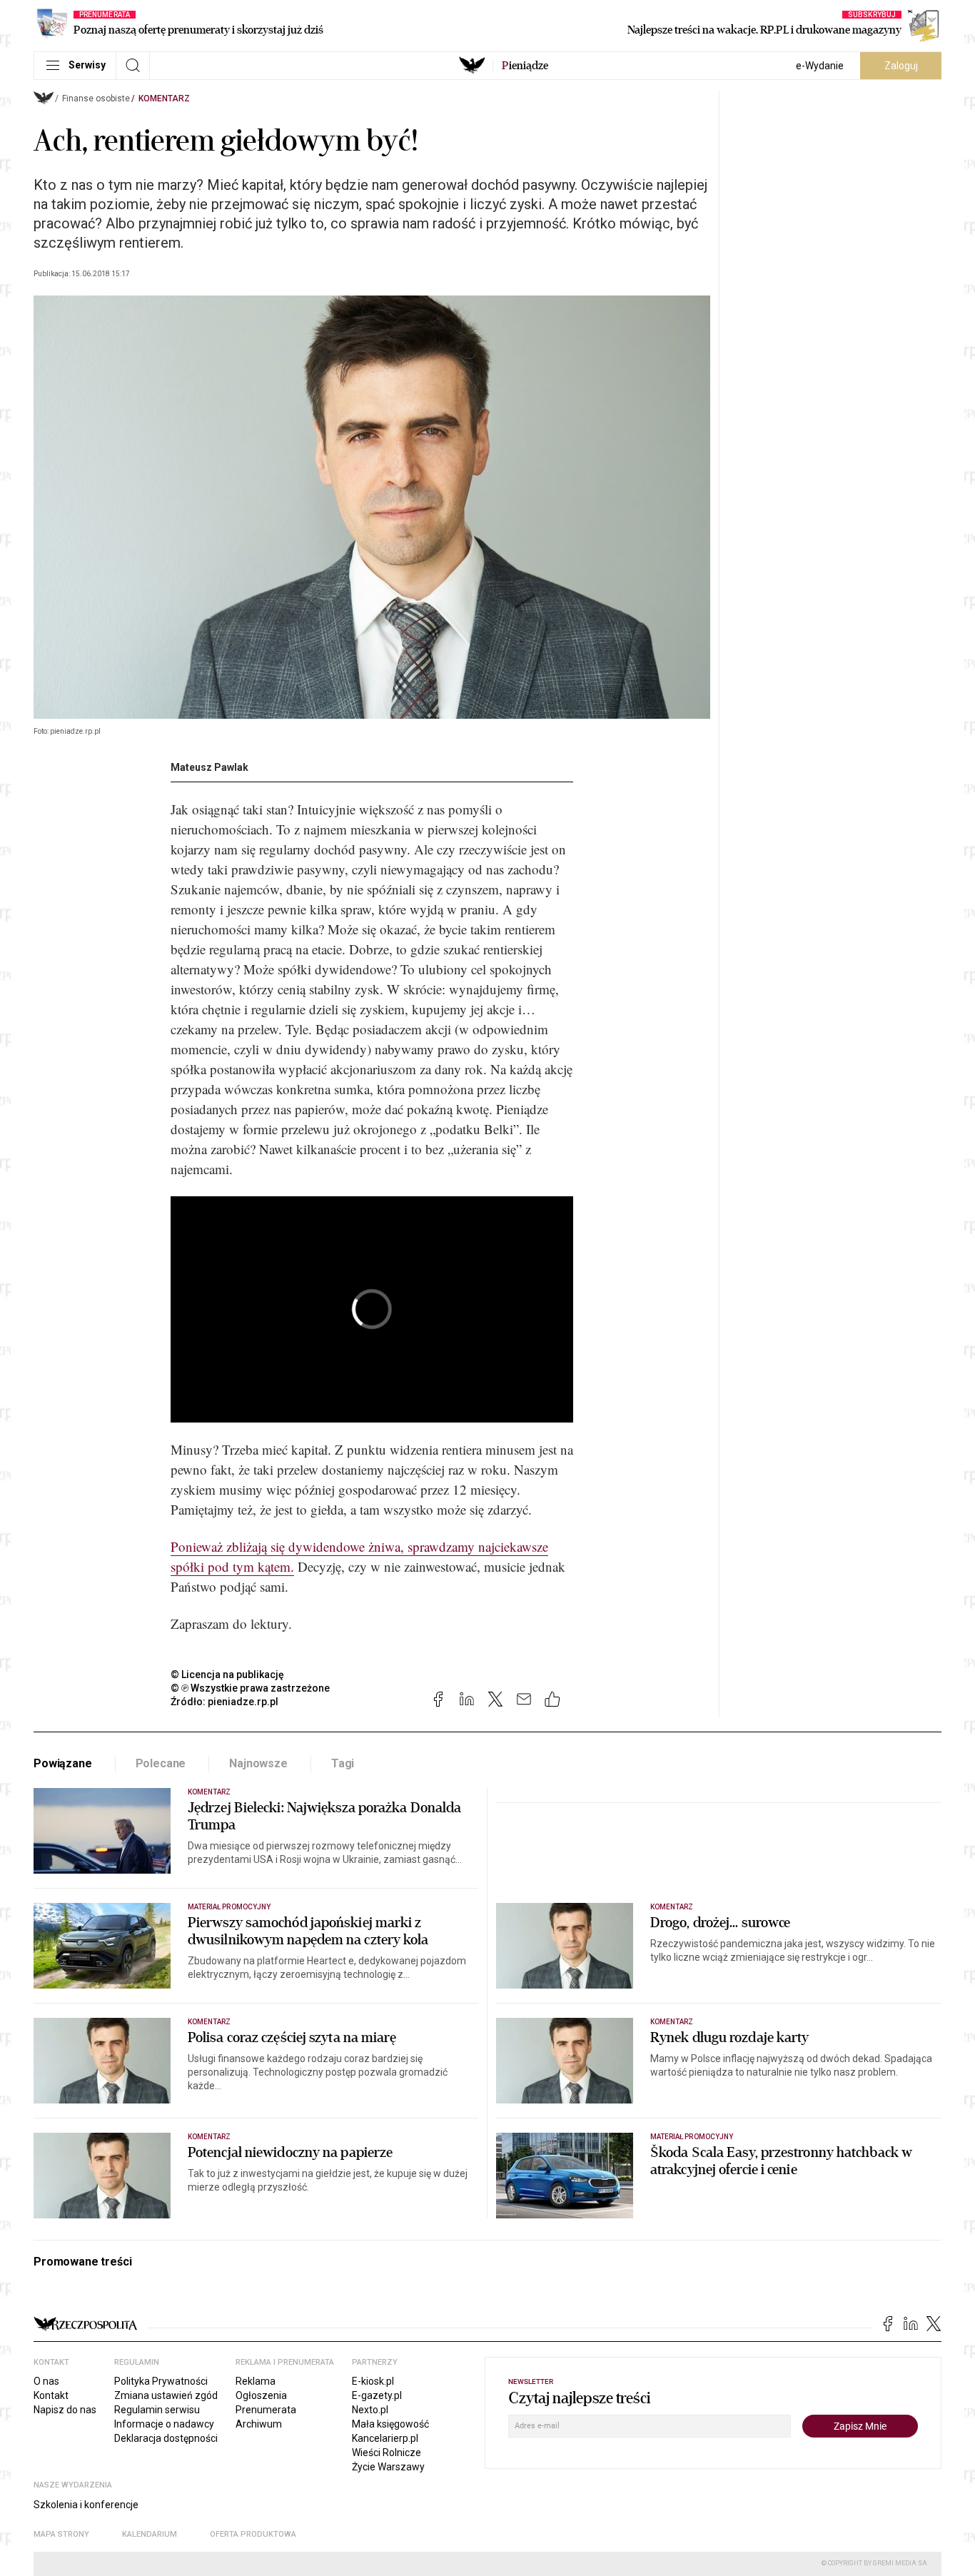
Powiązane (63, 1763)
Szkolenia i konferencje (86, 2505)
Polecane (161, 1763)
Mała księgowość (390, 2424)
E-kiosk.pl (373, 2381)
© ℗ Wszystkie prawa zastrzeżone (250, 1688)
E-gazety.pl (377, 2395)
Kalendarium (150, 2534)
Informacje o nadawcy (164, 2424)
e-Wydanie (820, 66)
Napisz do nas (65, 2410)
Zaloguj (901, 66)
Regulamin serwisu (157, 2410)
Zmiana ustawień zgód (166, 2395)
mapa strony (61, 2534)
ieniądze (525, 66)
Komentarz (164, 99)
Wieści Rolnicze (387, 2453)
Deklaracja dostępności (166, 2438)
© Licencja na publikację (228, 1675)
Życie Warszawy (388, 2467)
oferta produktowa (253, 2534)
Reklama (256, 2381)
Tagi (343, 1763)
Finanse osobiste (96, 99)
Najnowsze (258, 1763)
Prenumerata (266, 2410)
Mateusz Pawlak (209, 767)
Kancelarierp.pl (385, 2438)
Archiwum (259, 2424)
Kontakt (51, 2395)
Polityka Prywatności (161, 2381)
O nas (46, 2381)
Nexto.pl (370, 2410)
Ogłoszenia (261, 2395)
